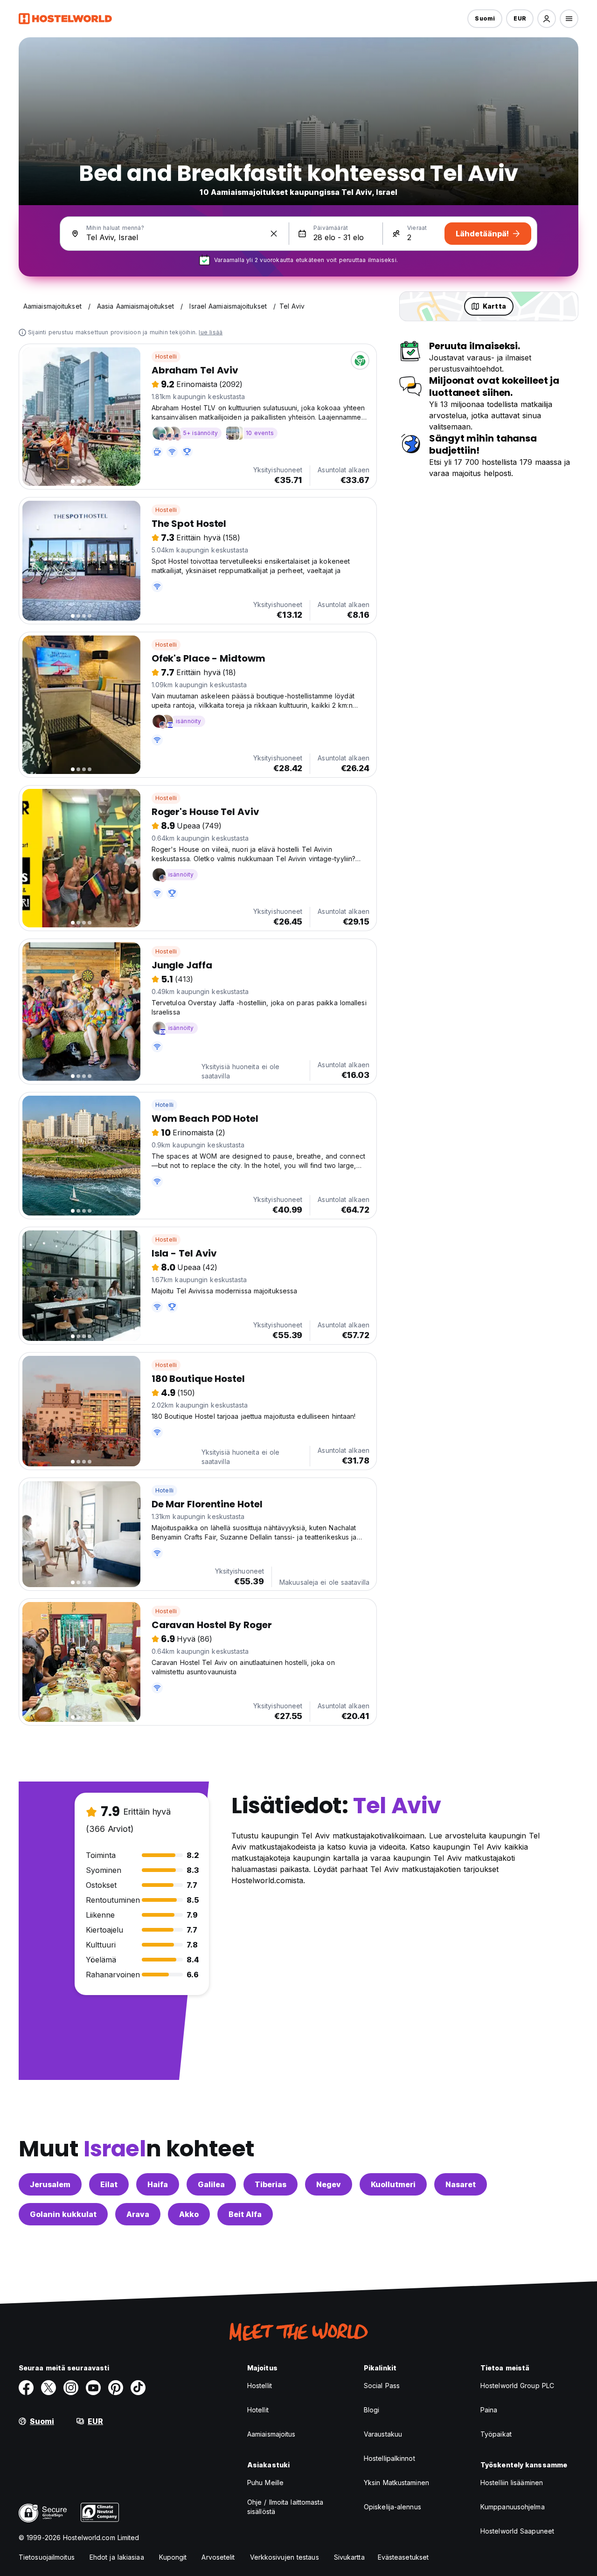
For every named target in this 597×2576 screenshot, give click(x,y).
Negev (329, 2184)
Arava (138, 2214)
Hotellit (258, 2410)
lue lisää (211, 332)
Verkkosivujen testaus (285, 2557)
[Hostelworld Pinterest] (116, 2388)
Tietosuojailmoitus (47, 2557)
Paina (489, 2410)
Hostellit (260, 2386)
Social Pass (382, 2386)
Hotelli (164, 1105)
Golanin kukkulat (63, 2214)
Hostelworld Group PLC (517, 2386)
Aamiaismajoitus (271, 2434)
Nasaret (461, 2184)
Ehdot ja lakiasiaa (117, 2557)
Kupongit (173, 2557)
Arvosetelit (218, 2557)
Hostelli (166, 356)
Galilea (211, 2184)
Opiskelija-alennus (392, 2507)
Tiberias (271, 2184)
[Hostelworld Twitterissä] (49, 2388)
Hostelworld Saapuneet (517, 2531)
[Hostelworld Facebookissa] (26, 2388)
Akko (189, 2214)
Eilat (109, 2184)
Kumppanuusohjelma (513, 2507)
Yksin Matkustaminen (396, 2483)
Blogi (372, 2410)
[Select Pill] (547, 19)
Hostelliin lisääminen (512, 2483)
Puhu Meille (265, 2483)
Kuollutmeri (393, 2184)
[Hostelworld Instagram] (71, 2388)
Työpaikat (496, 2434)
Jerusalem (50, 2184)
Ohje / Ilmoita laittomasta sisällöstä (285, 2507)
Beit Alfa (245, 2214)
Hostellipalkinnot (389, 2458)
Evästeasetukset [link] (403, 2557)
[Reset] (274, 234)
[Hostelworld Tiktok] (138, 2388)
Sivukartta (349, 2557)
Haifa (158, 2184)
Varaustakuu (383, 2434)
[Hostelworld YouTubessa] (93, 2388)
